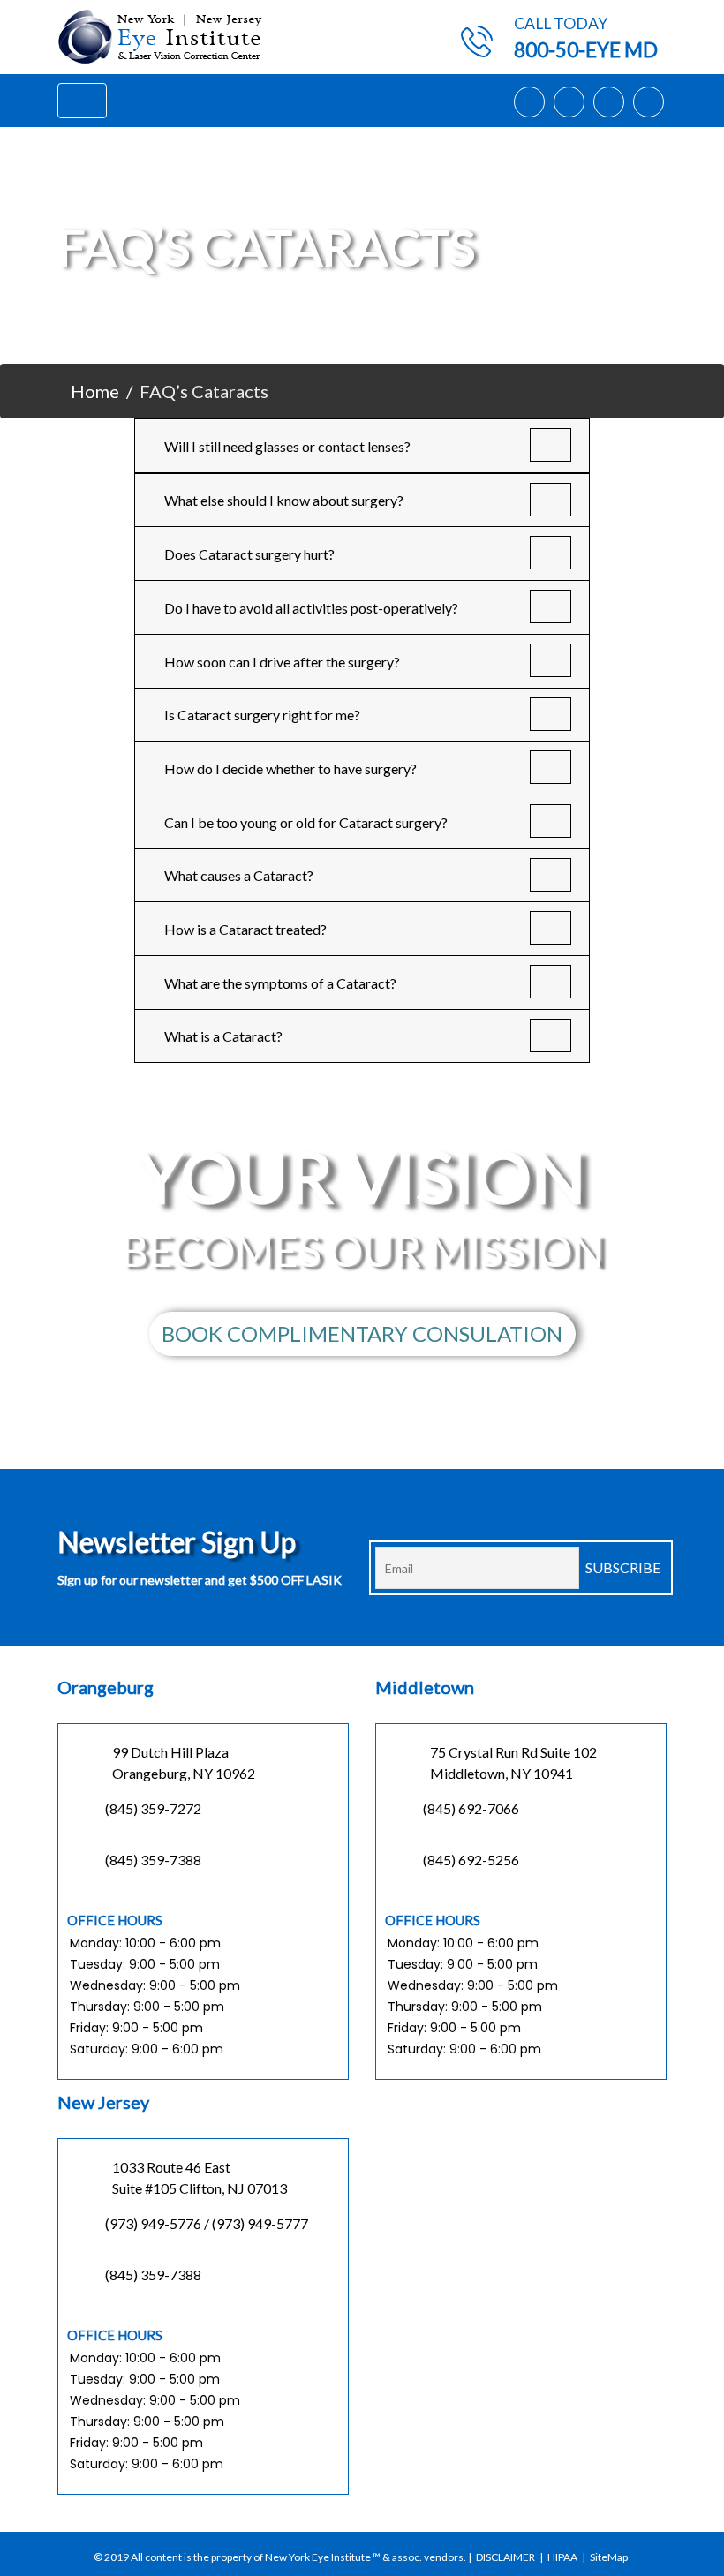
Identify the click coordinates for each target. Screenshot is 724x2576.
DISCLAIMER (505, 2557)
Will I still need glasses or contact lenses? (287, 446)
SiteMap (609, 2557)
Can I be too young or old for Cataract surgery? (306, 822)
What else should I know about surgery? (284, 500)
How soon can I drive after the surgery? (282, 662)
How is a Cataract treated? (245, 929)
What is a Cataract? (223, 1036)
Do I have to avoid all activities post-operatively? (311, 608)
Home (95, 391)
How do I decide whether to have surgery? (290, 768)
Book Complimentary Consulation (362, 1333)
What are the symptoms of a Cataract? (280, 983)
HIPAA (562, 2557)
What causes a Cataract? (239, 875)
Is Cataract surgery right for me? (262, 715)
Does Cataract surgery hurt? (249, 554)
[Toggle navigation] (82, 101)
